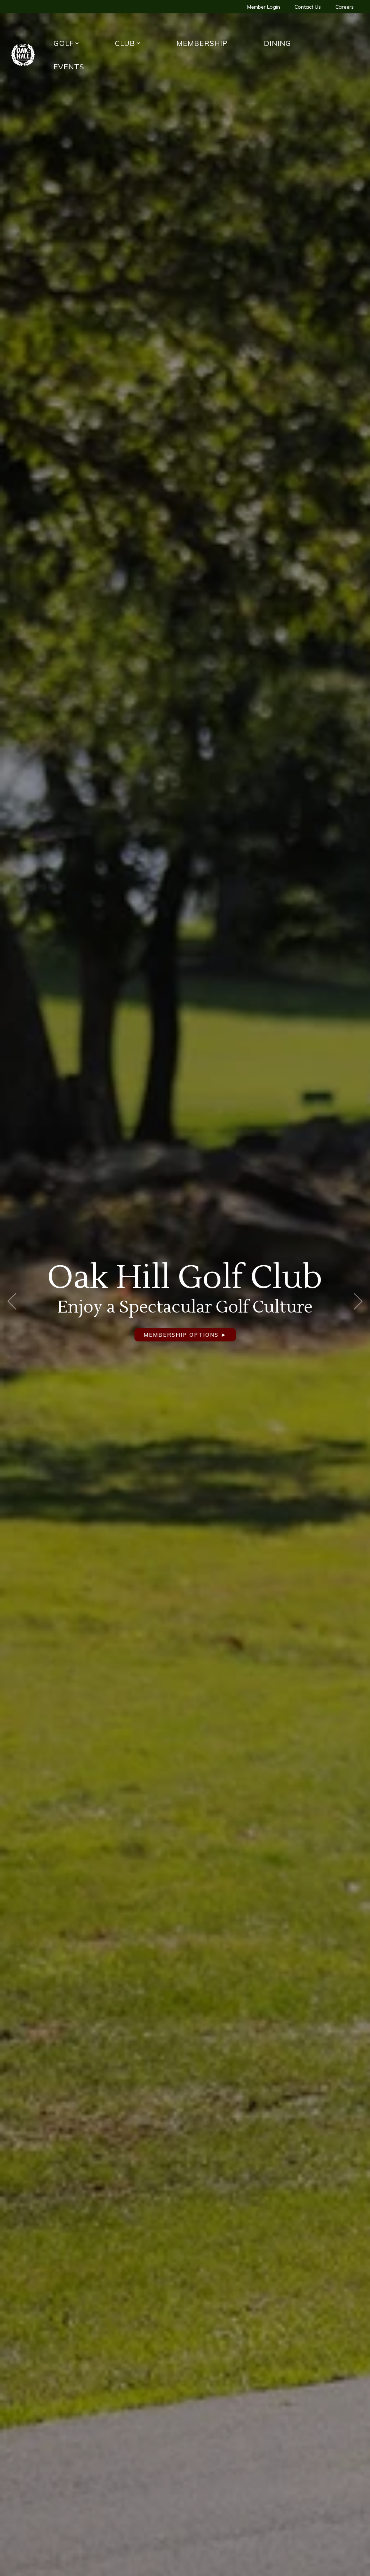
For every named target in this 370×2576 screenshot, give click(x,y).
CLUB (125, 43)
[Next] (356, 1301)
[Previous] (14, 1301)
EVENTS (69, 67)
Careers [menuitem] (345, 7)
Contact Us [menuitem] (308, 7)
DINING (277, 43)
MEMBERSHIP (202, 43)
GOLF (64, 43)
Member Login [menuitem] (264, 7)
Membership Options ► (252, 1335)
